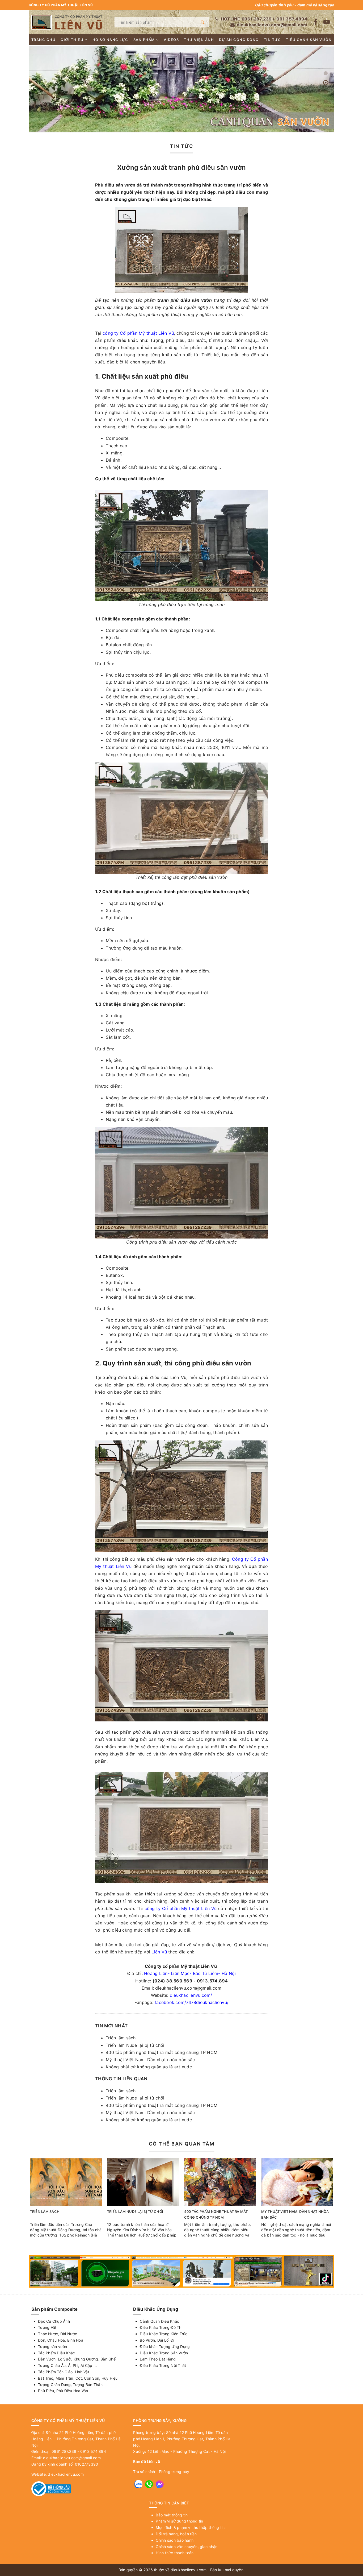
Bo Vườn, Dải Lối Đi (157, 2340)
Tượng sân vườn (53, 2347)
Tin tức (273, 40)
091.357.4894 (292, 19)
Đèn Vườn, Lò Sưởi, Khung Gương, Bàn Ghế (77, 2359)
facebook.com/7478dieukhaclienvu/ (192, 2002)
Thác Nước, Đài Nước (58, 2334)
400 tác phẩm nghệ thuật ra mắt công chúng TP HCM (162, 2052)
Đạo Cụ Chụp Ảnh (54, 2321)
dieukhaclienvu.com (66, 2474)
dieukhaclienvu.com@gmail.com (272, 25)
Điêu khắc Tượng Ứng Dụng (165, 2347)
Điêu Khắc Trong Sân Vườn (164, 2353)
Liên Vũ (159, 1952)
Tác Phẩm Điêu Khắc (57, 2353)
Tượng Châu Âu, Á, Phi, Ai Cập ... (67, 2365)
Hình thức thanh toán (175, 2553)
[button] (326, 73)
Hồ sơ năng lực (110, 40)
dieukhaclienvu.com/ (191, 1995)
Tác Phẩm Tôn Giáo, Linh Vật (64, 2372)
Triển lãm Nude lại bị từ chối (135, 2045)
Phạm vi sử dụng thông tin (179, 2521)
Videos (171, 40)
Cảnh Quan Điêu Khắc (159, 2321)
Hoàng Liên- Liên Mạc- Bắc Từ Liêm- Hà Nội (190, 1973)
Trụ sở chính (144, 2472)
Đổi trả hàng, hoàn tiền (176, 2534)
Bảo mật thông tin (172, 2515)
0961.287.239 (257, 19)
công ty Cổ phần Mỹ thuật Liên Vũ (138, 333)
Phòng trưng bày (174, 2472)
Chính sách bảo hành (175, 2540)
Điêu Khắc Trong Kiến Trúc (164, 2334)
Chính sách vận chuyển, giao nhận (187, 2547)
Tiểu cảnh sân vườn (309, 40)
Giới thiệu (72, 40)
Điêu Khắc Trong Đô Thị (161, 2327)
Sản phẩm (144, 40)
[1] (202, 22)
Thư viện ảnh (199, 40)
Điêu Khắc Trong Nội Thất (163, 2365)
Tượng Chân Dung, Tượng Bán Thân (70, 2385)
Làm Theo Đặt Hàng (158, 2359)
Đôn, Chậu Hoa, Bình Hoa (61, 2340)
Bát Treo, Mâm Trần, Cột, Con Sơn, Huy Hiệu (78, 2378)
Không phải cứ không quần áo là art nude (149, 2067)
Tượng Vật (47, 2327)
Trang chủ (44, 40)
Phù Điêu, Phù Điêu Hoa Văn (63, 2391)
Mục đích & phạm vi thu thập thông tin (190, 2527)
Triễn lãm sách (121, 2038)
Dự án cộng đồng (239, 40)
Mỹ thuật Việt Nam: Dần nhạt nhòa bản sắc (150, 2060)
